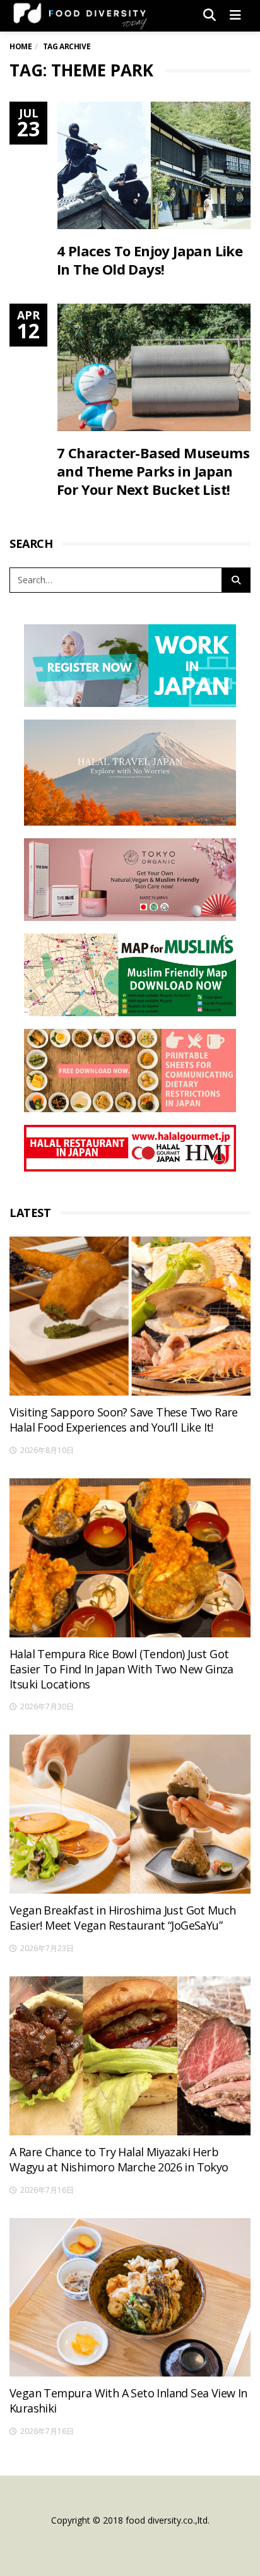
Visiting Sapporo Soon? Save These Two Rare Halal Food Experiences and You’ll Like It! (124, 1420)
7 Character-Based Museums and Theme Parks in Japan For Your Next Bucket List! (153, 471)
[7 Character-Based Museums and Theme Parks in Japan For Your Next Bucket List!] (154, 367)
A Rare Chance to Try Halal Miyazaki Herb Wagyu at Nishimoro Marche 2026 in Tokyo (119, 2159)
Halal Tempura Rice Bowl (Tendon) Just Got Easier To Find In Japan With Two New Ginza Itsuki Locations (121, 1669)
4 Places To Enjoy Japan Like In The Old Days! (150, 260)
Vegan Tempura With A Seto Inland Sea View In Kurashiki (128, 2401)
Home (21, 46)
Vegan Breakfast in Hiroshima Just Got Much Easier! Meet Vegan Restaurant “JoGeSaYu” (123, 1918)
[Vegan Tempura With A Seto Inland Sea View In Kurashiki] (130, 2298)
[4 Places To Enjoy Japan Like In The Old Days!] (154, 165)
